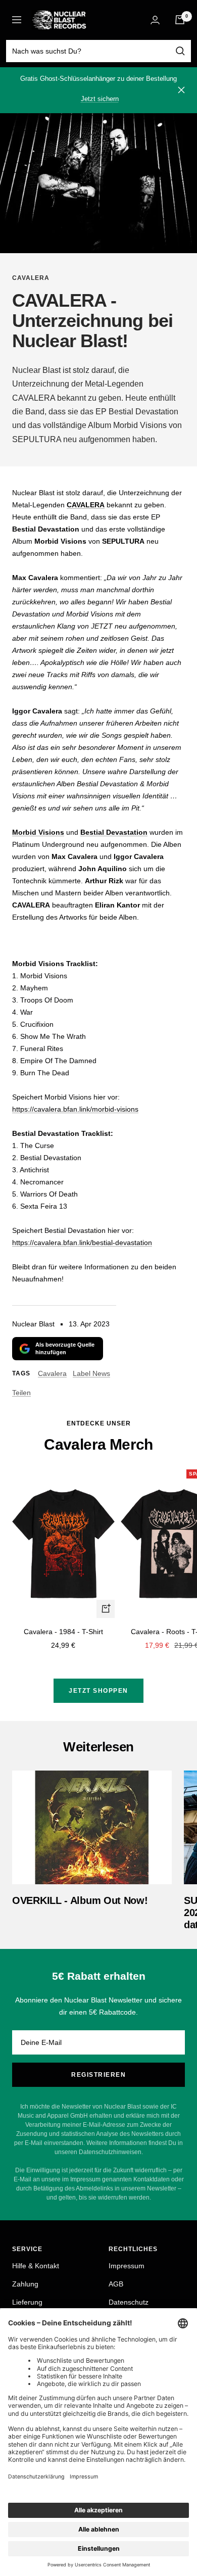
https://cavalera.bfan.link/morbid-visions (75, 1109)
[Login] (155, 20)
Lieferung (27, 2302)
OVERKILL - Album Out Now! (80, 1900)
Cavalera (31, 278)
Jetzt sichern (100, 99)
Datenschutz (129, 2302)
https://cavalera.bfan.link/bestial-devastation (82, 1243)
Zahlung (25, 2284)
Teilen (21, 1393)
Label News (91, 1373)
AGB (116, 2284)
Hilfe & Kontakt (36, 2266)
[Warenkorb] (180, 20)
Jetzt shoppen (98, 1691)
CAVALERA (86, 505)
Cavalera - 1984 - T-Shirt (63, 1632)
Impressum (127, 2266)
